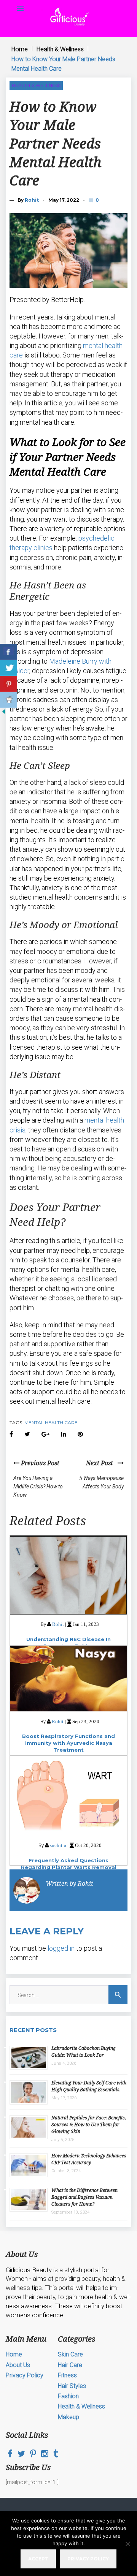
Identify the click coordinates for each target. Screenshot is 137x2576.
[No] (127, 2544)
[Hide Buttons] (4, 713)
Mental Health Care (51, 1422)
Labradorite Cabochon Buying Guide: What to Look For (84, 2052)
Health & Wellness (60, 49)
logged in (61, 1948)
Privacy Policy (25, 2375)
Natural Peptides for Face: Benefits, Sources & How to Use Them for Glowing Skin (89, 2125)
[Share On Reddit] (9, 700)
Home (20, 49)
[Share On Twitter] (9, 668)
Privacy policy (88, 2559)
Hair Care (70, 2365)
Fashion (68, 2396)
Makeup (68, 2417)
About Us (18, 2365)
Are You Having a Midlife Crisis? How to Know (38, 1487)
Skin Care (70, 2354)
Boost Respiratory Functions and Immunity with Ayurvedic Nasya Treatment (68, 1743)
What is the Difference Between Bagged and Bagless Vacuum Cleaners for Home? (84, 2197)
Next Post (102, 1463)
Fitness (67, 2375)
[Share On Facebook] (9, 652)
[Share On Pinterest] (9, 684)
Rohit (32, 200)
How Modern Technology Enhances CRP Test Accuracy (89, 2159)
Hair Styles (72, 2386)
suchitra (58, 1845)
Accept (38, 2559)
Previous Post (39, 1463)
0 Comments (98, 200)
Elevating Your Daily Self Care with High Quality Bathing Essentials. (89, 2086)
